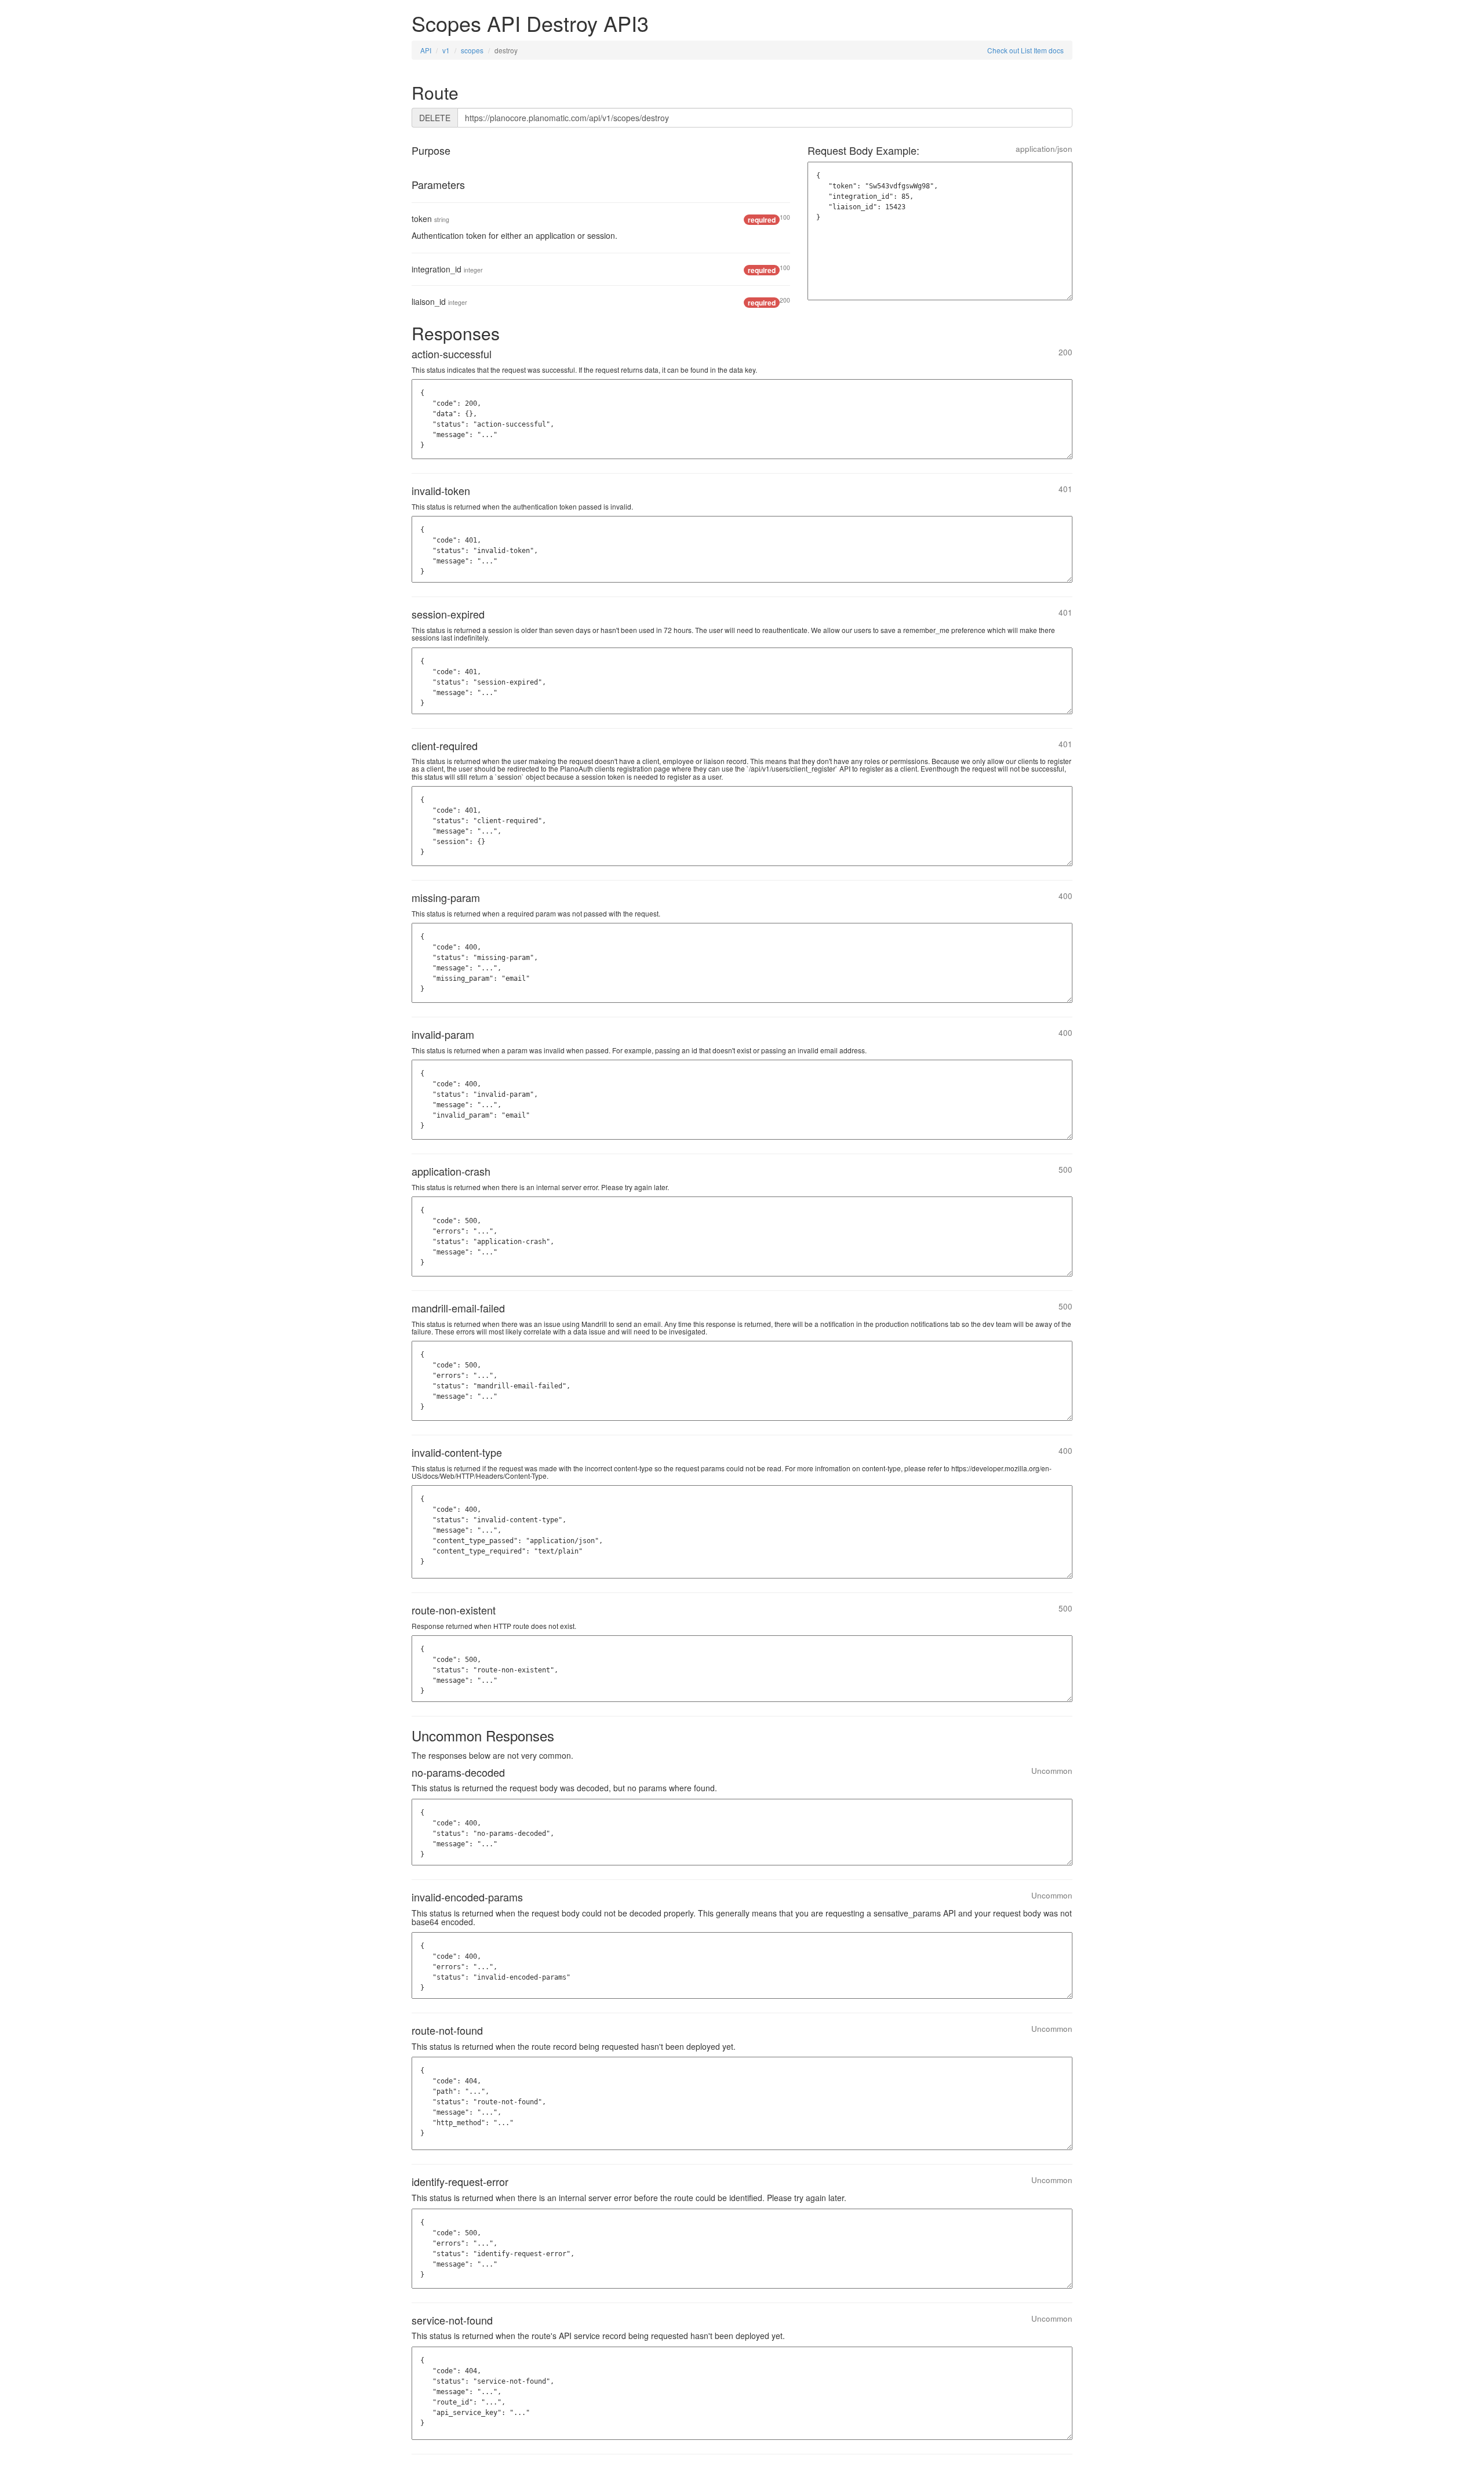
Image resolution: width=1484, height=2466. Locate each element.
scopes (472, 50)
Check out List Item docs (1025, 50)
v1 (446, 50)
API (426, 50)
